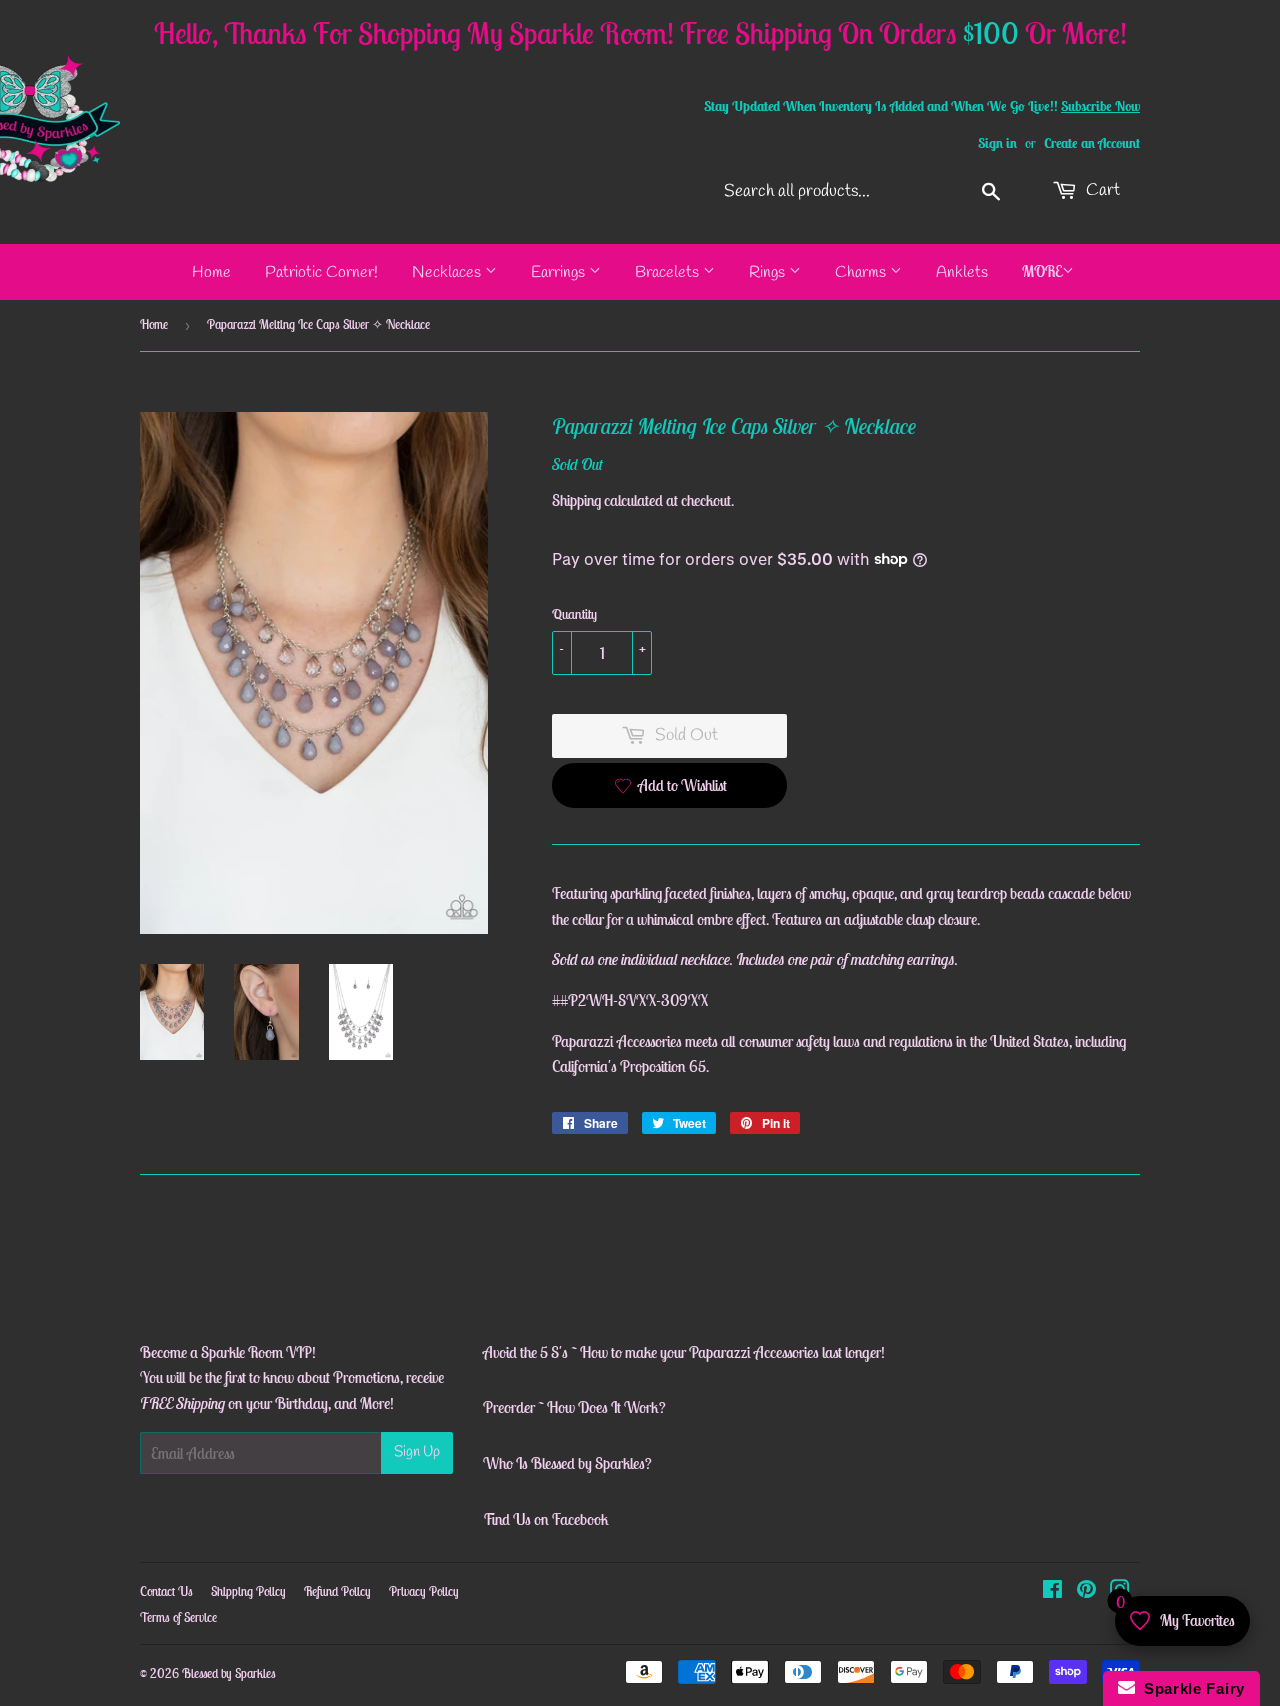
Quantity (574, 614)
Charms (862, 272)
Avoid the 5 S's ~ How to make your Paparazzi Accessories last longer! (684, 1352)
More (1042, 271)
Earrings (560, 272)
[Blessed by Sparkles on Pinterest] (1086, 1591)
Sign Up (417, 1452)
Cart (1101, 190)
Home (211, 272)
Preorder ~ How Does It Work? (574, 1407)
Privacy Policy (424, 1591)
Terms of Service (178, 1617)
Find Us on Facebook (546, 1519)
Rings (769, 272)
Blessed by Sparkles (229, 1673)
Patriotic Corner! (321, 272)
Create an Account (1092, 143)
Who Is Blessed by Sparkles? (567, 1463)
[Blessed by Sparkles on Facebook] (1052, 1591)
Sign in (997, 143)
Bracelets (669, 272)
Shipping (576, 500)
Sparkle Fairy (1190, 1688)
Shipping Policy (248, 1591)
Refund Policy (337, 1591)
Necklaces (448, 272)
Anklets (962, 272)
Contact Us (166, 1591)
